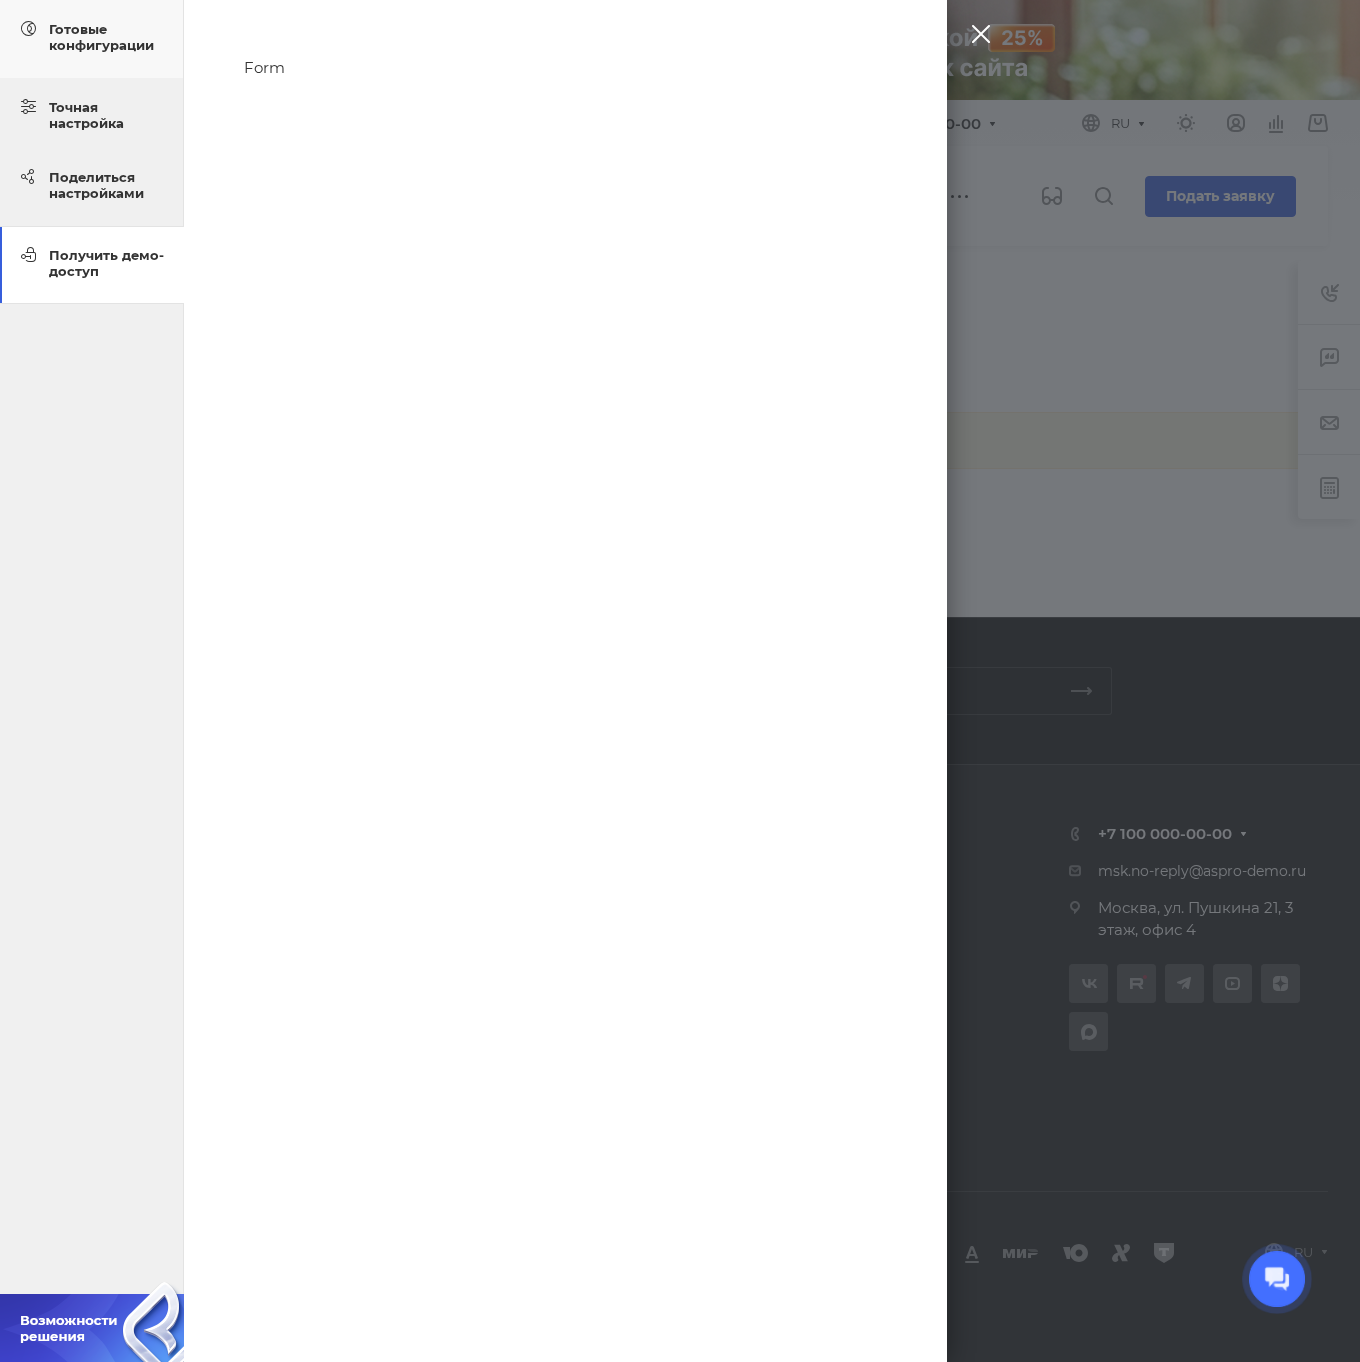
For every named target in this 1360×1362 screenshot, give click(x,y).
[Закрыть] (976, 38)
